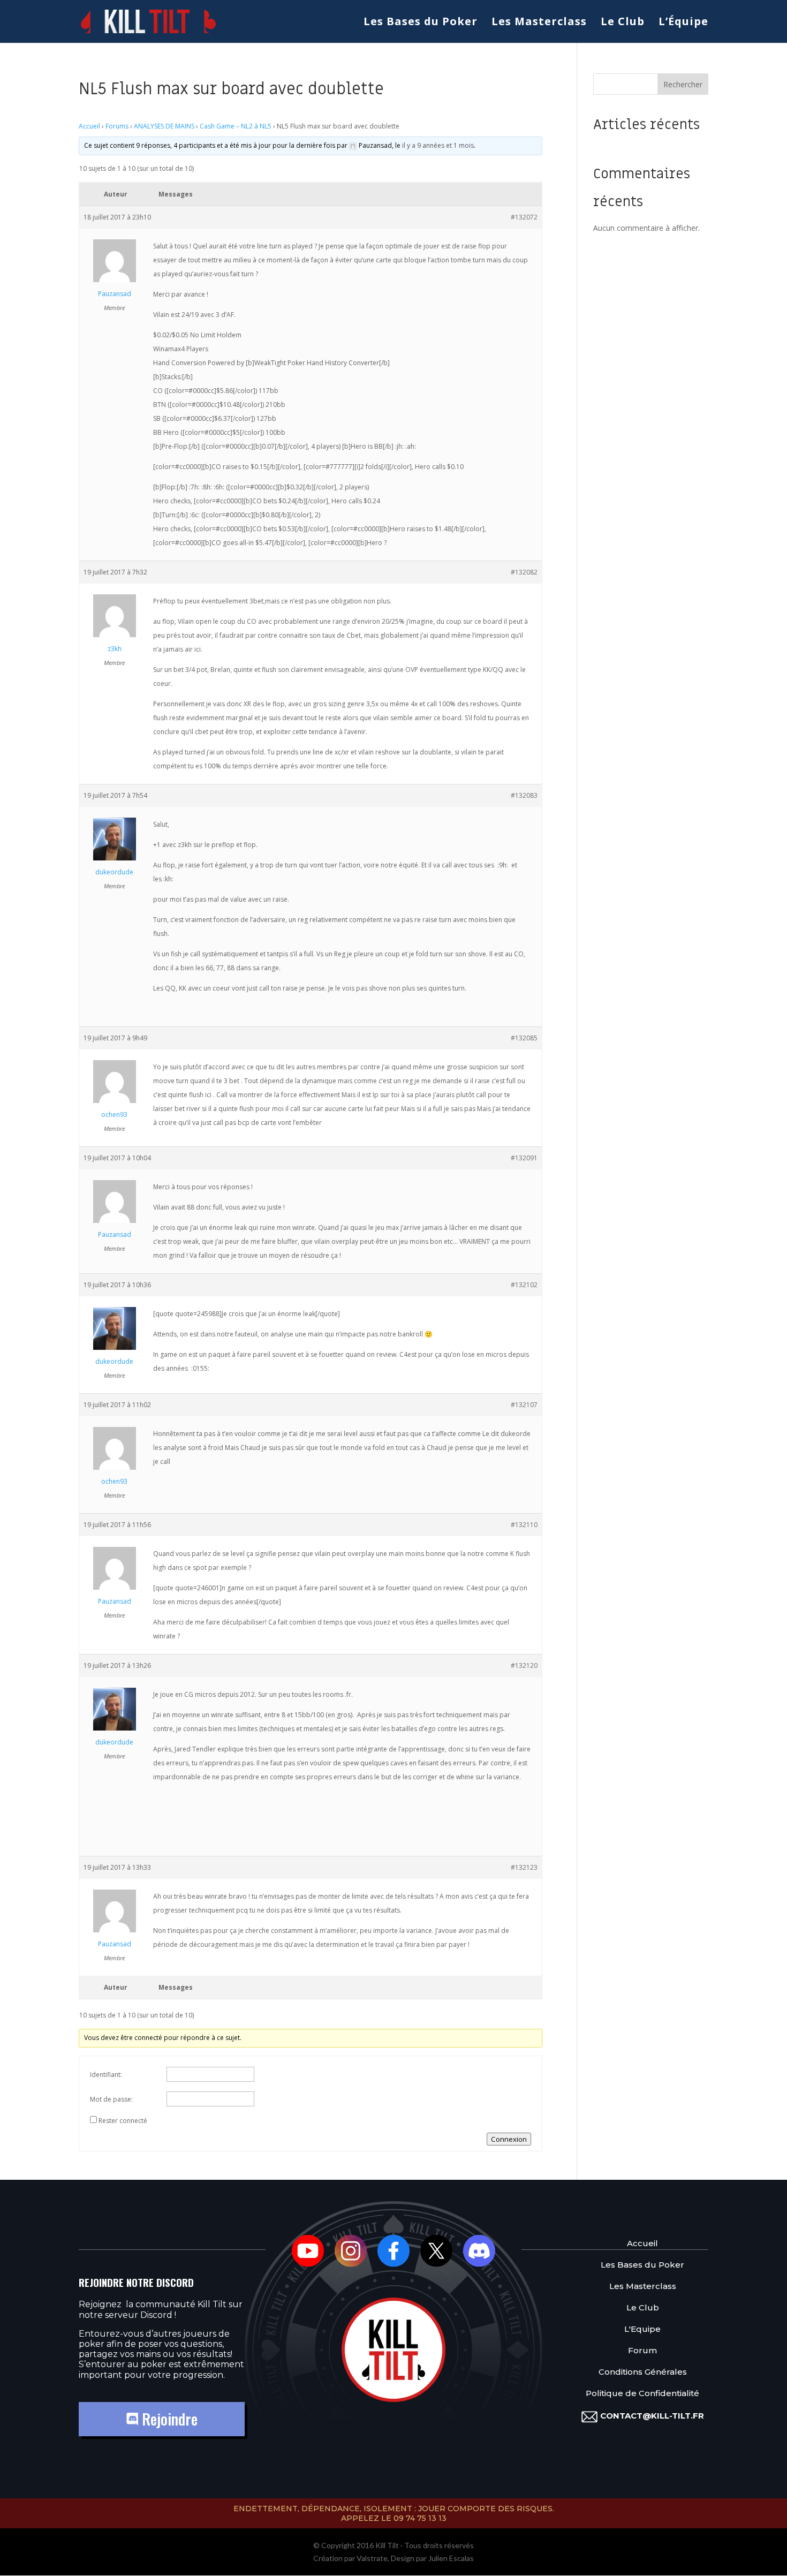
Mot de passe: (111, 2099)
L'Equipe (642, 2329)
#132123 (524, 1867)
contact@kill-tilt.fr (652, 2416)
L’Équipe (683, 23)
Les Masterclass (539, 23)
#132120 (524, 1665)
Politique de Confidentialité (642, 2393)
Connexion (509, 2139)
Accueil (89, 126)
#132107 (524, 1405)
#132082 (524, 572)
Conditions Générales (643, 2372)
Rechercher (683, 84)
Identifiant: (106, 2075)
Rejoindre (168, 2419)
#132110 (524, 1525)
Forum (642, 2350)
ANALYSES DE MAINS (164, 126)
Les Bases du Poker (421, 23)
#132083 (524, 795)
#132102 (524, 1285)
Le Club (623, 23)
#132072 (524, 217)
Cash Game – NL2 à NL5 (236, 126)
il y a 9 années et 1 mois (438, 145)
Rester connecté (123, 2121)
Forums (117, 126)
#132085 (524, 1038)
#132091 (524, 1158)
